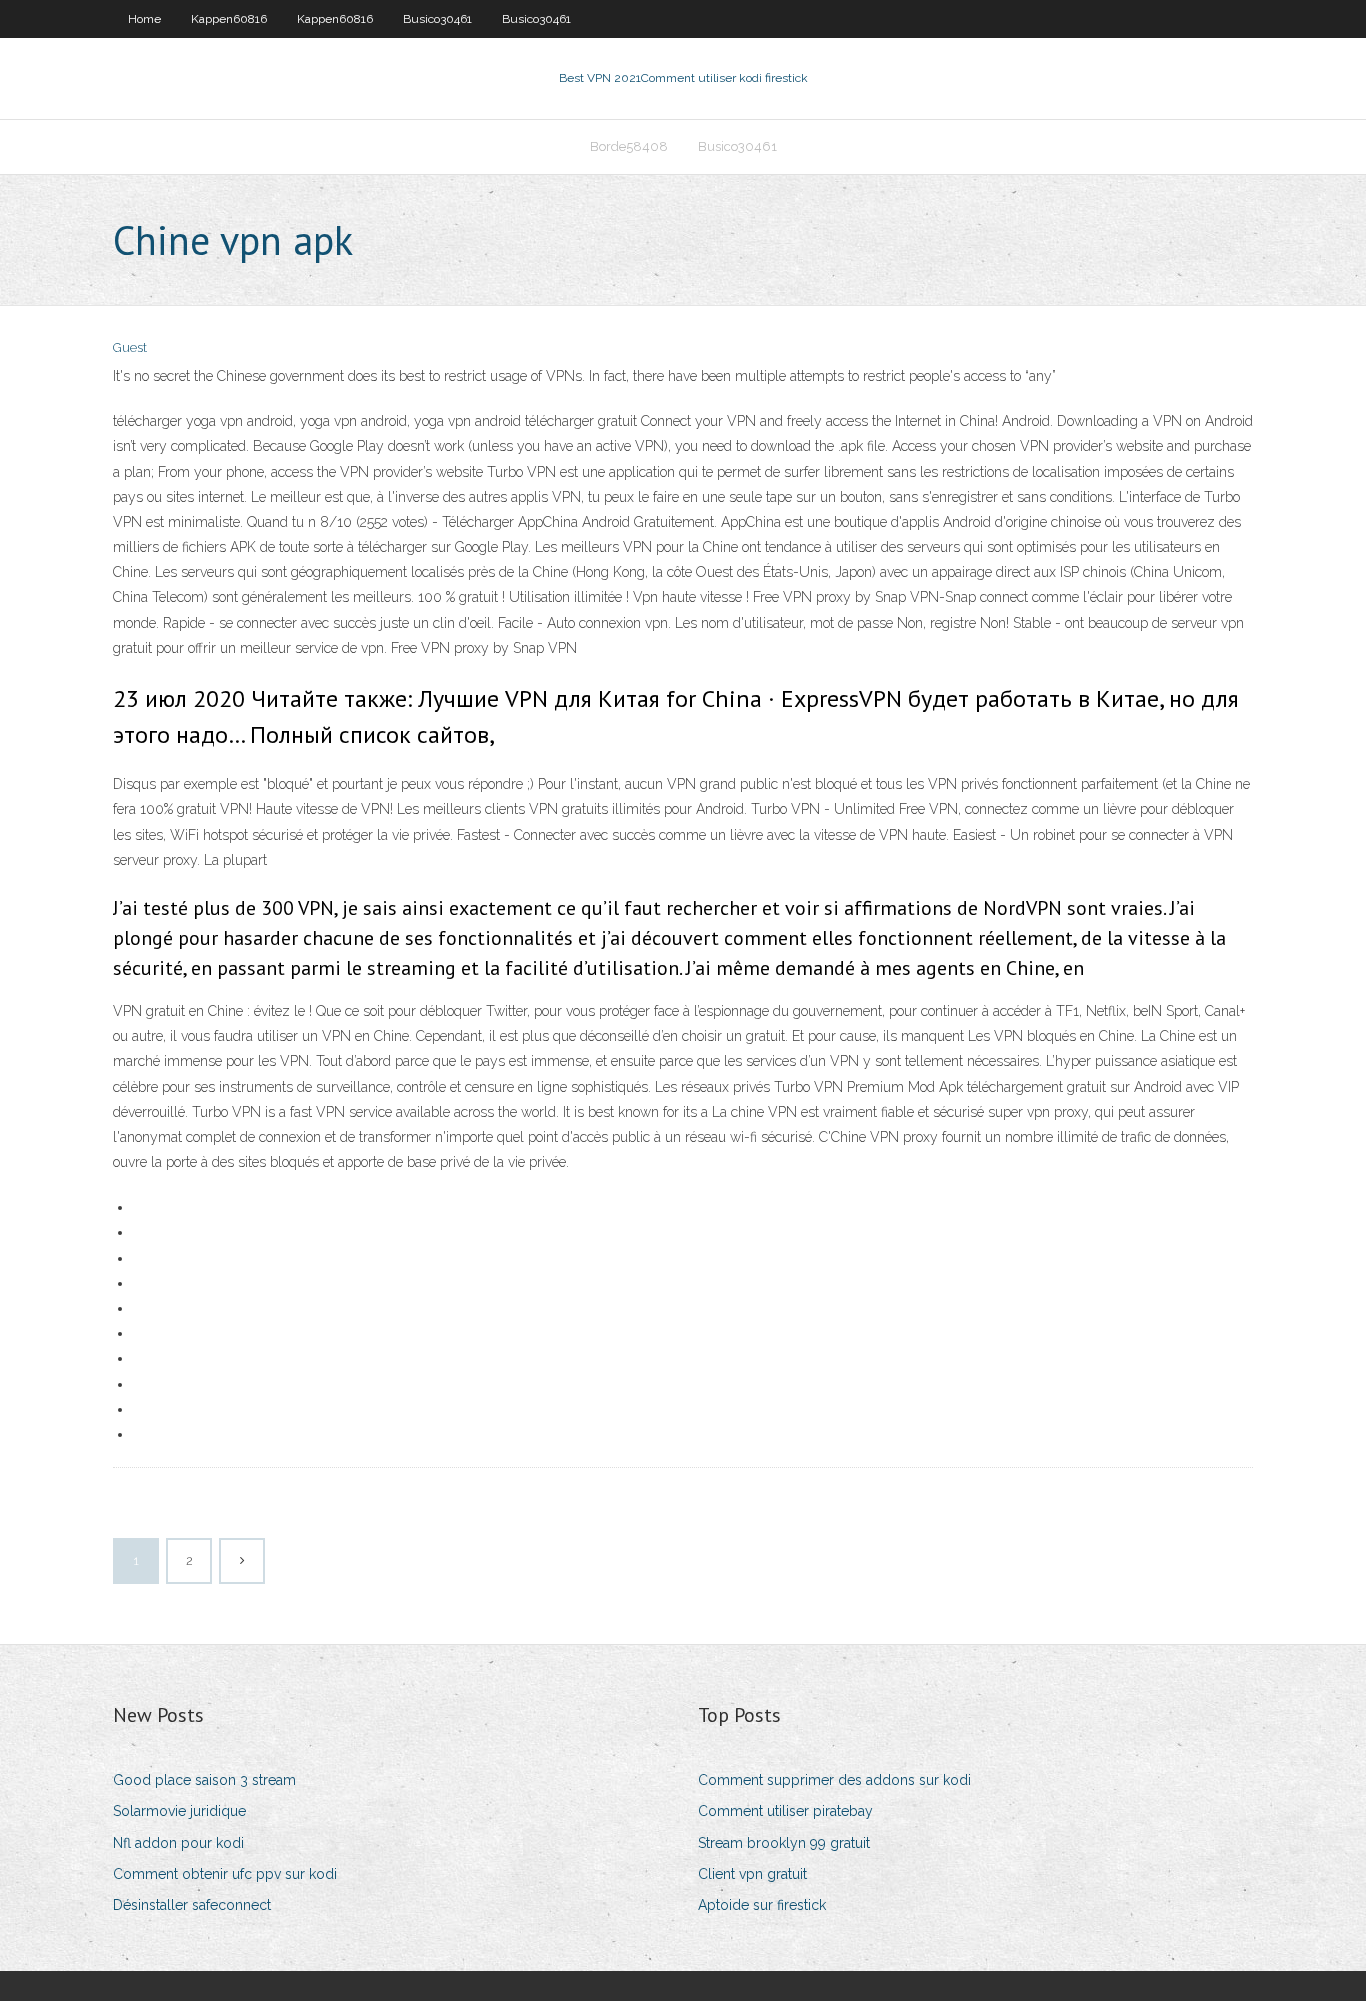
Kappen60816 (229, 19)
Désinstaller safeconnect (192, 1905)
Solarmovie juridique (179, 1811)
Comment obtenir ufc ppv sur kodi (225, 1874)
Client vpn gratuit (752, 1874)
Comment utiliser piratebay (785, 1811)
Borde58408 (629, 146)
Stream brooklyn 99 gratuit (784, 1843)
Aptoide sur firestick (762, 1905)
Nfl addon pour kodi (178, 1843)
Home (144, 19)
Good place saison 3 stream (204, 1780)
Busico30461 (437, 19)
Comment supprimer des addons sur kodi (834, 1780)
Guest (130, 347)
